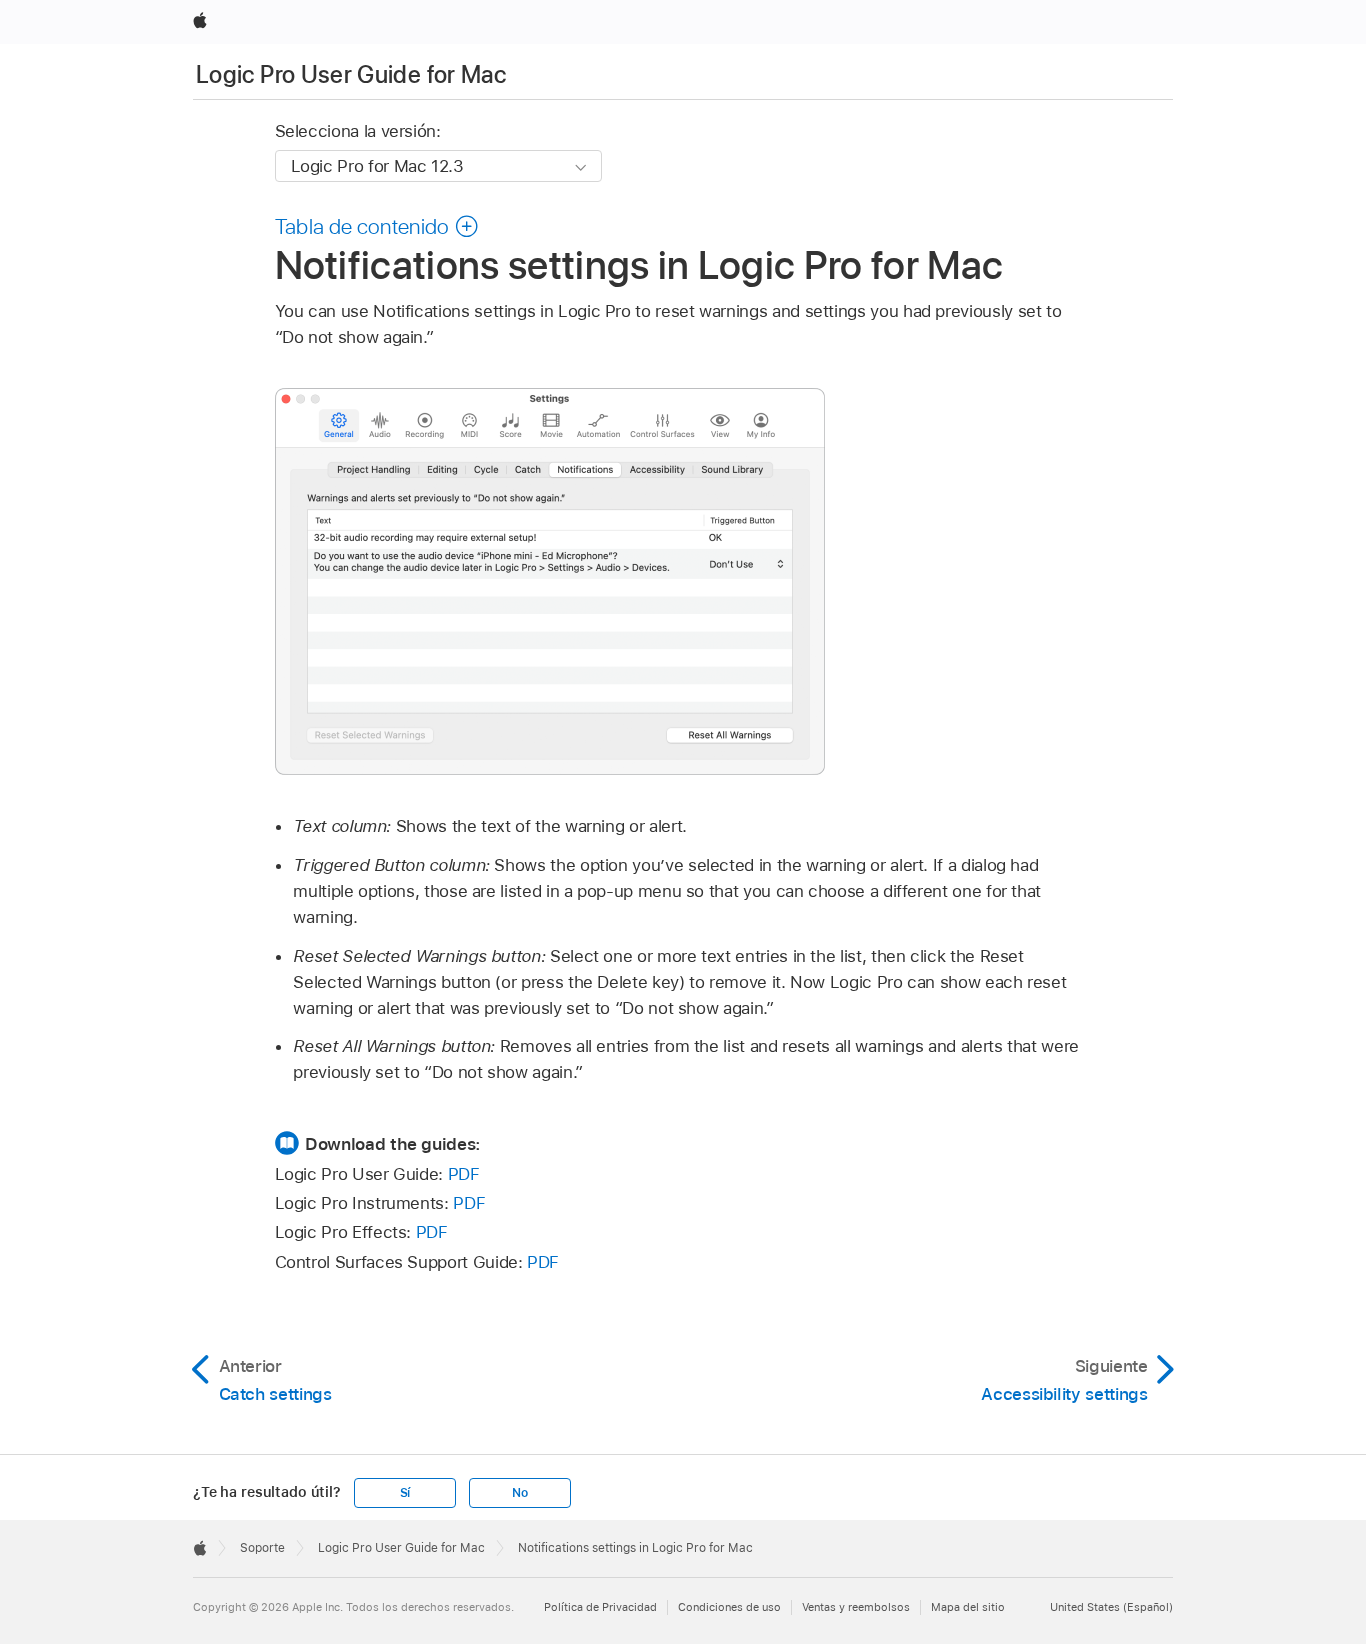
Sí (405, 1493)
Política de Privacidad (600, 1607)
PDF (464, 1174)
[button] (377, 226)
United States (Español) (1111, 1607)
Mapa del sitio (968, 1607)
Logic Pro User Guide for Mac (351, 74)
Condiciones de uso (729, 1607)
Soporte (262, 1548)
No (520, 1493)
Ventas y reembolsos (856, 1607)
